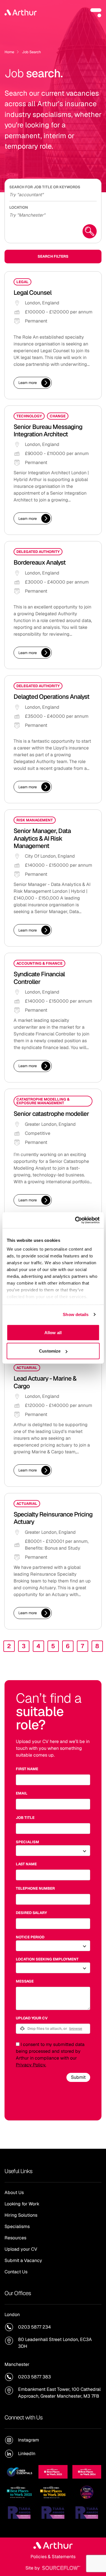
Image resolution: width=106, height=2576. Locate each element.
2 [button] (9, 1646)
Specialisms (17, 2226)
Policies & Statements (53, 2557)
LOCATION (19, 207)
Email (22, 1793)
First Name (27, 1769)
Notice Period (30, 1937)
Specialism (27, 1842)
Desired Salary (31, 1913)
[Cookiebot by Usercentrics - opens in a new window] (75, 1220)
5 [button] (53, 1646)
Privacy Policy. (31, 2065)
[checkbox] (18, 2044)
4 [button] (38, 1646)
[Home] (21, 12)
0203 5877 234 (34, 2327)
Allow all (53, 1332)
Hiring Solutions (21, 2215)
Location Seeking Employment (47, 1959)
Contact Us (16, 2272)
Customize (50, 1351)
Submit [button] (78, 2077)
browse (76, 2028)
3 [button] (24, 1646)
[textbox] (53, 1780)
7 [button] (82, 1646)
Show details (76, 1314)
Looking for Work (22, 2204)
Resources (15, 2238)
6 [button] (68, 1646)
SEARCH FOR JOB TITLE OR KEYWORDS (45, 187)
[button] (96, 12)
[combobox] (53, 214)
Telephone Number (35, 1888)
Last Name (26, 1864)
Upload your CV (32, 2018)
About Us (14, 2192)
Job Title (25, 1818)
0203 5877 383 (34, 2377)
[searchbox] (53, 194)
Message (25, 1981)
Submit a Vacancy (23, 2260)
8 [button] (97, 1646)
